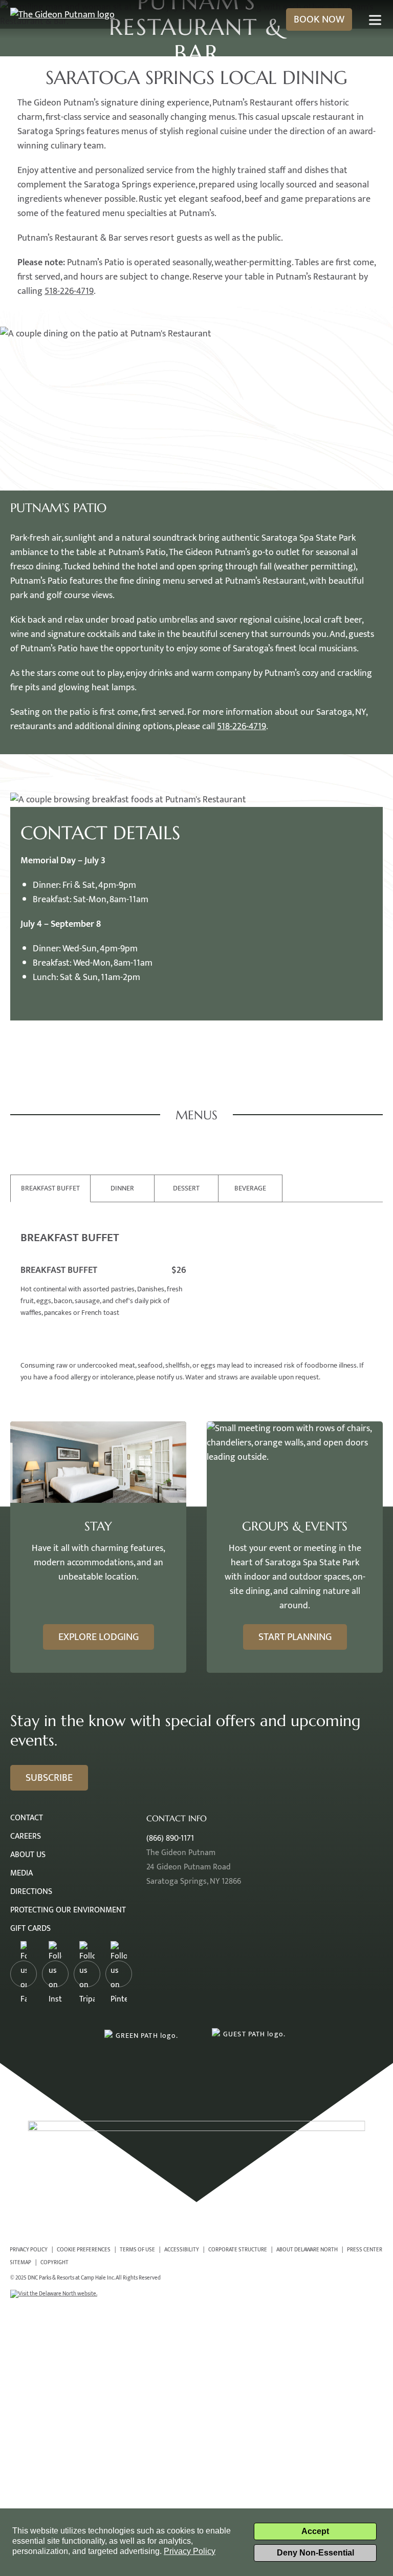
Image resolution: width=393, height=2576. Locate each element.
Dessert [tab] (186, 1188)
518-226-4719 (69, 291)
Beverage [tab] (250, 1188)
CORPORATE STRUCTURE (238, 2250)
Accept (315, 2531)
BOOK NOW (319, 19)
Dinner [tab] (122, 1188)
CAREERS (26, 1836)
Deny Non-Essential (315, 2553)
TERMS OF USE (137, 2250)
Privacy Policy (190, 2551)
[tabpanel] (196, 1292)
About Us (28, 1855)
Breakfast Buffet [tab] (50, 1188)
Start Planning (295, 1637)
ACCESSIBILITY (182, 2250)
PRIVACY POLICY (29, 2250)
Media (21, 1873)
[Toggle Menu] (375, 20)
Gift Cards (30, 1929)
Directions (31, 1892)
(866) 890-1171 (170, 1838)
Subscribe (49, 1778)
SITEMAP (20, 2262)
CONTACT (27, 1818)
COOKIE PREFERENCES (84, 2250)
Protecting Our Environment (68, 1910)
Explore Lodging (99, 1637)
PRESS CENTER (365, 2250)
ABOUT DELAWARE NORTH (307, 2250)
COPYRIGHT (54, 2262)
